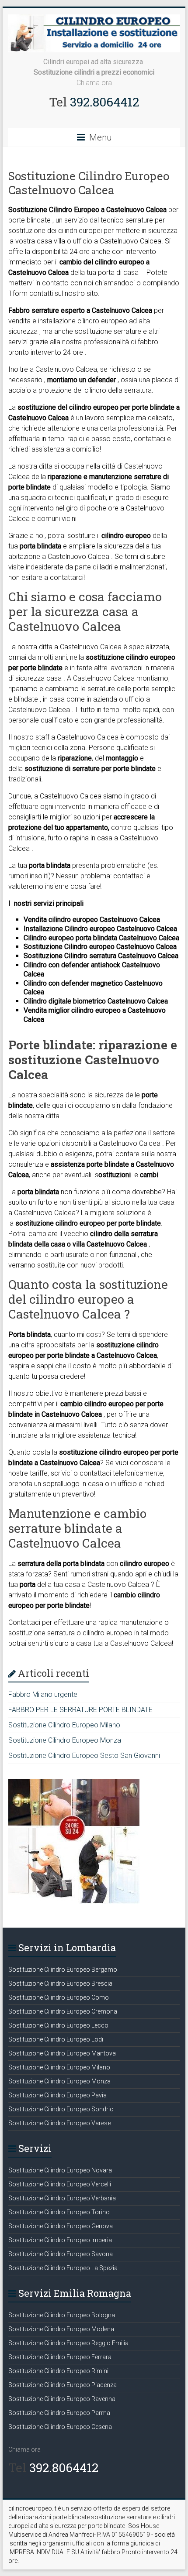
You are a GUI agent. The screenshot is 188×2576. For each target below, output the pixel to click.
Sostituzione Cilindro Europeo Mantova (62, 2053)
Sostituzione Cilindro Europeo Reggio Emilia (68, 2343)
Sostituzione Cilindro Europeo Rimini (58, 2371)
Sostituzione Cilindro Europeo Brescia (60, 1983)
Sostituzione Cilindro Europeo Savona (61, 2254)
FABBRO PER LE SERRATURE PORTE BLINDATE (80, 1710)
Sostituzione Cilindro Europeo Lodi (56, 2039)
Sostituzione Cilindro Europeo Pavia (57, 2095)
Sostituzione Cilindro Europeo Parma (59, 2413)
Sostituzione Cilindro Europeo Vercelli (60, 2184)
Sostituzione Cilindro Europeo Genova (61, 2226)
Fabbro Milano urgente (43, 1694)
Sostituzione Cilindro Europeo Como (59, 1997)
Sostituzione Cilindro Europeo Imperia (60, 2240)
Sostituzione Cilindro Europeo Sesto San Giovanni (84, 1756)
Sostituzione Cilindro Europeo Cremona (63, 2011)
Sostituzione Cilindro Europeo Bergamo (63, 1970)
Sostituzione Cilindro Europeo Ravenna (62, 2399)
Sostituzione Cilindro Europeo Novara (60, 2170)
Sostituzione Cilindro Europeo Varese (59, 2123)
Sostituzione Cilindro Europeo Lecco (58, 2025)
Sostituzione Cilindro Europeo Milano (64, 1725)
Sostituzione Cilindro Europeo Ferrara (60, 2357)
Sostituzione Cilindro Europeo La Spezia (63, 2268)
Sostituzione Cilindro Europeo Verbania (62, 2198)
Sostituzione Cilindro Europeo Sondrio (61, 2109)
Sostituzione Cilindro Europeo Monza (65, 1740)
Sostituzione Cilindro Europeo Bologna (62, 2315)
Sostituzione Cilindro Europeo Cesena (60, 2427)
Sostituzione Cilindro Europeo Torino (59, 2212)
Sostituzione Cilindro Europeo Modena (61, 2329)
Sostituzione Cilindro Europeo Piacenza (63, 2385)
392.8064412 (103, 102)
